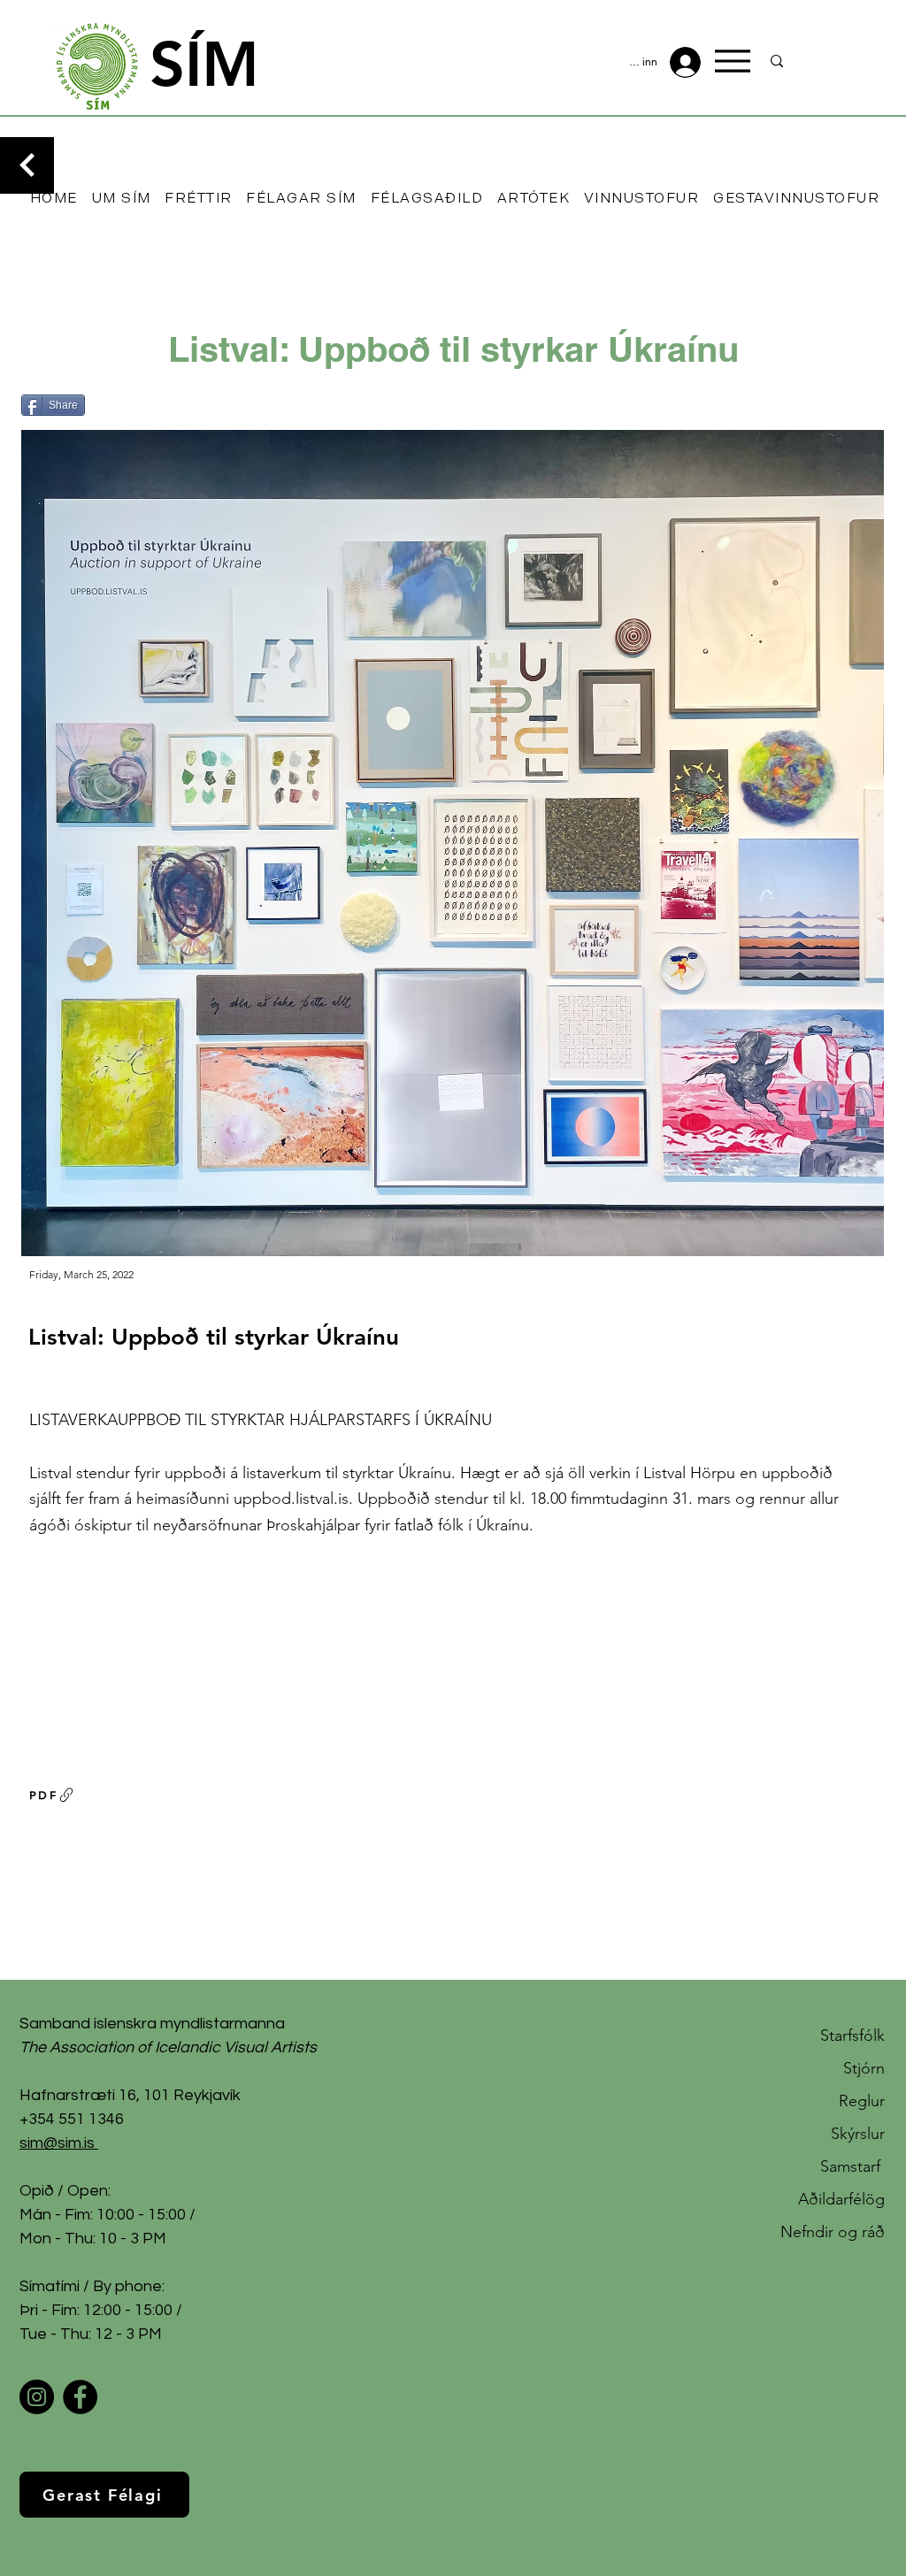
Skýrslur (858, 2134)
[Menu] (733, 61)
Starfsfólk (852, 2035)
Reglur (862, 2101)
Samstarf (852, 2166)
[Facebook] (80, 2397)
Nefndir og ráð (833, 2232)
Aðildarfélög (841, 2199)
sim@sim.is (57, 2143)
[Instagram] (37, 2397)
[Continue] (27, 165)
